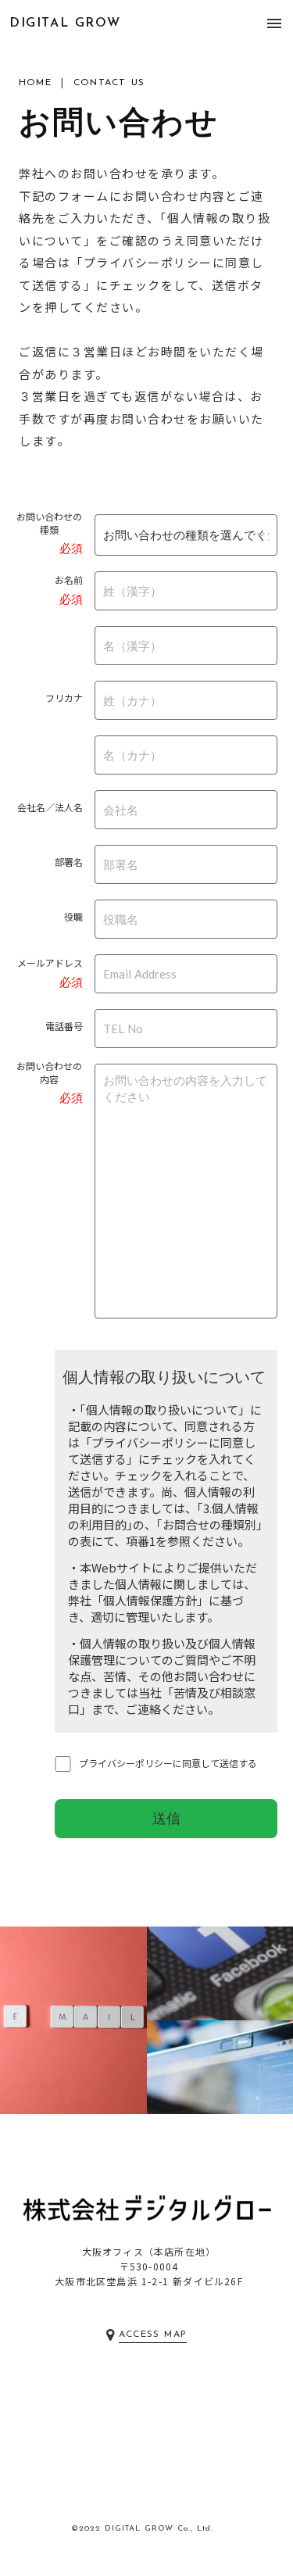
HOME (35, 83)
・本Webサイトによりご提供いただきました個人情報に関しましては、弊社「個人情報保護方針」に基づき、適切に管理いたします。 (163, 1592)
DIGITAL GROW (65, 23)
